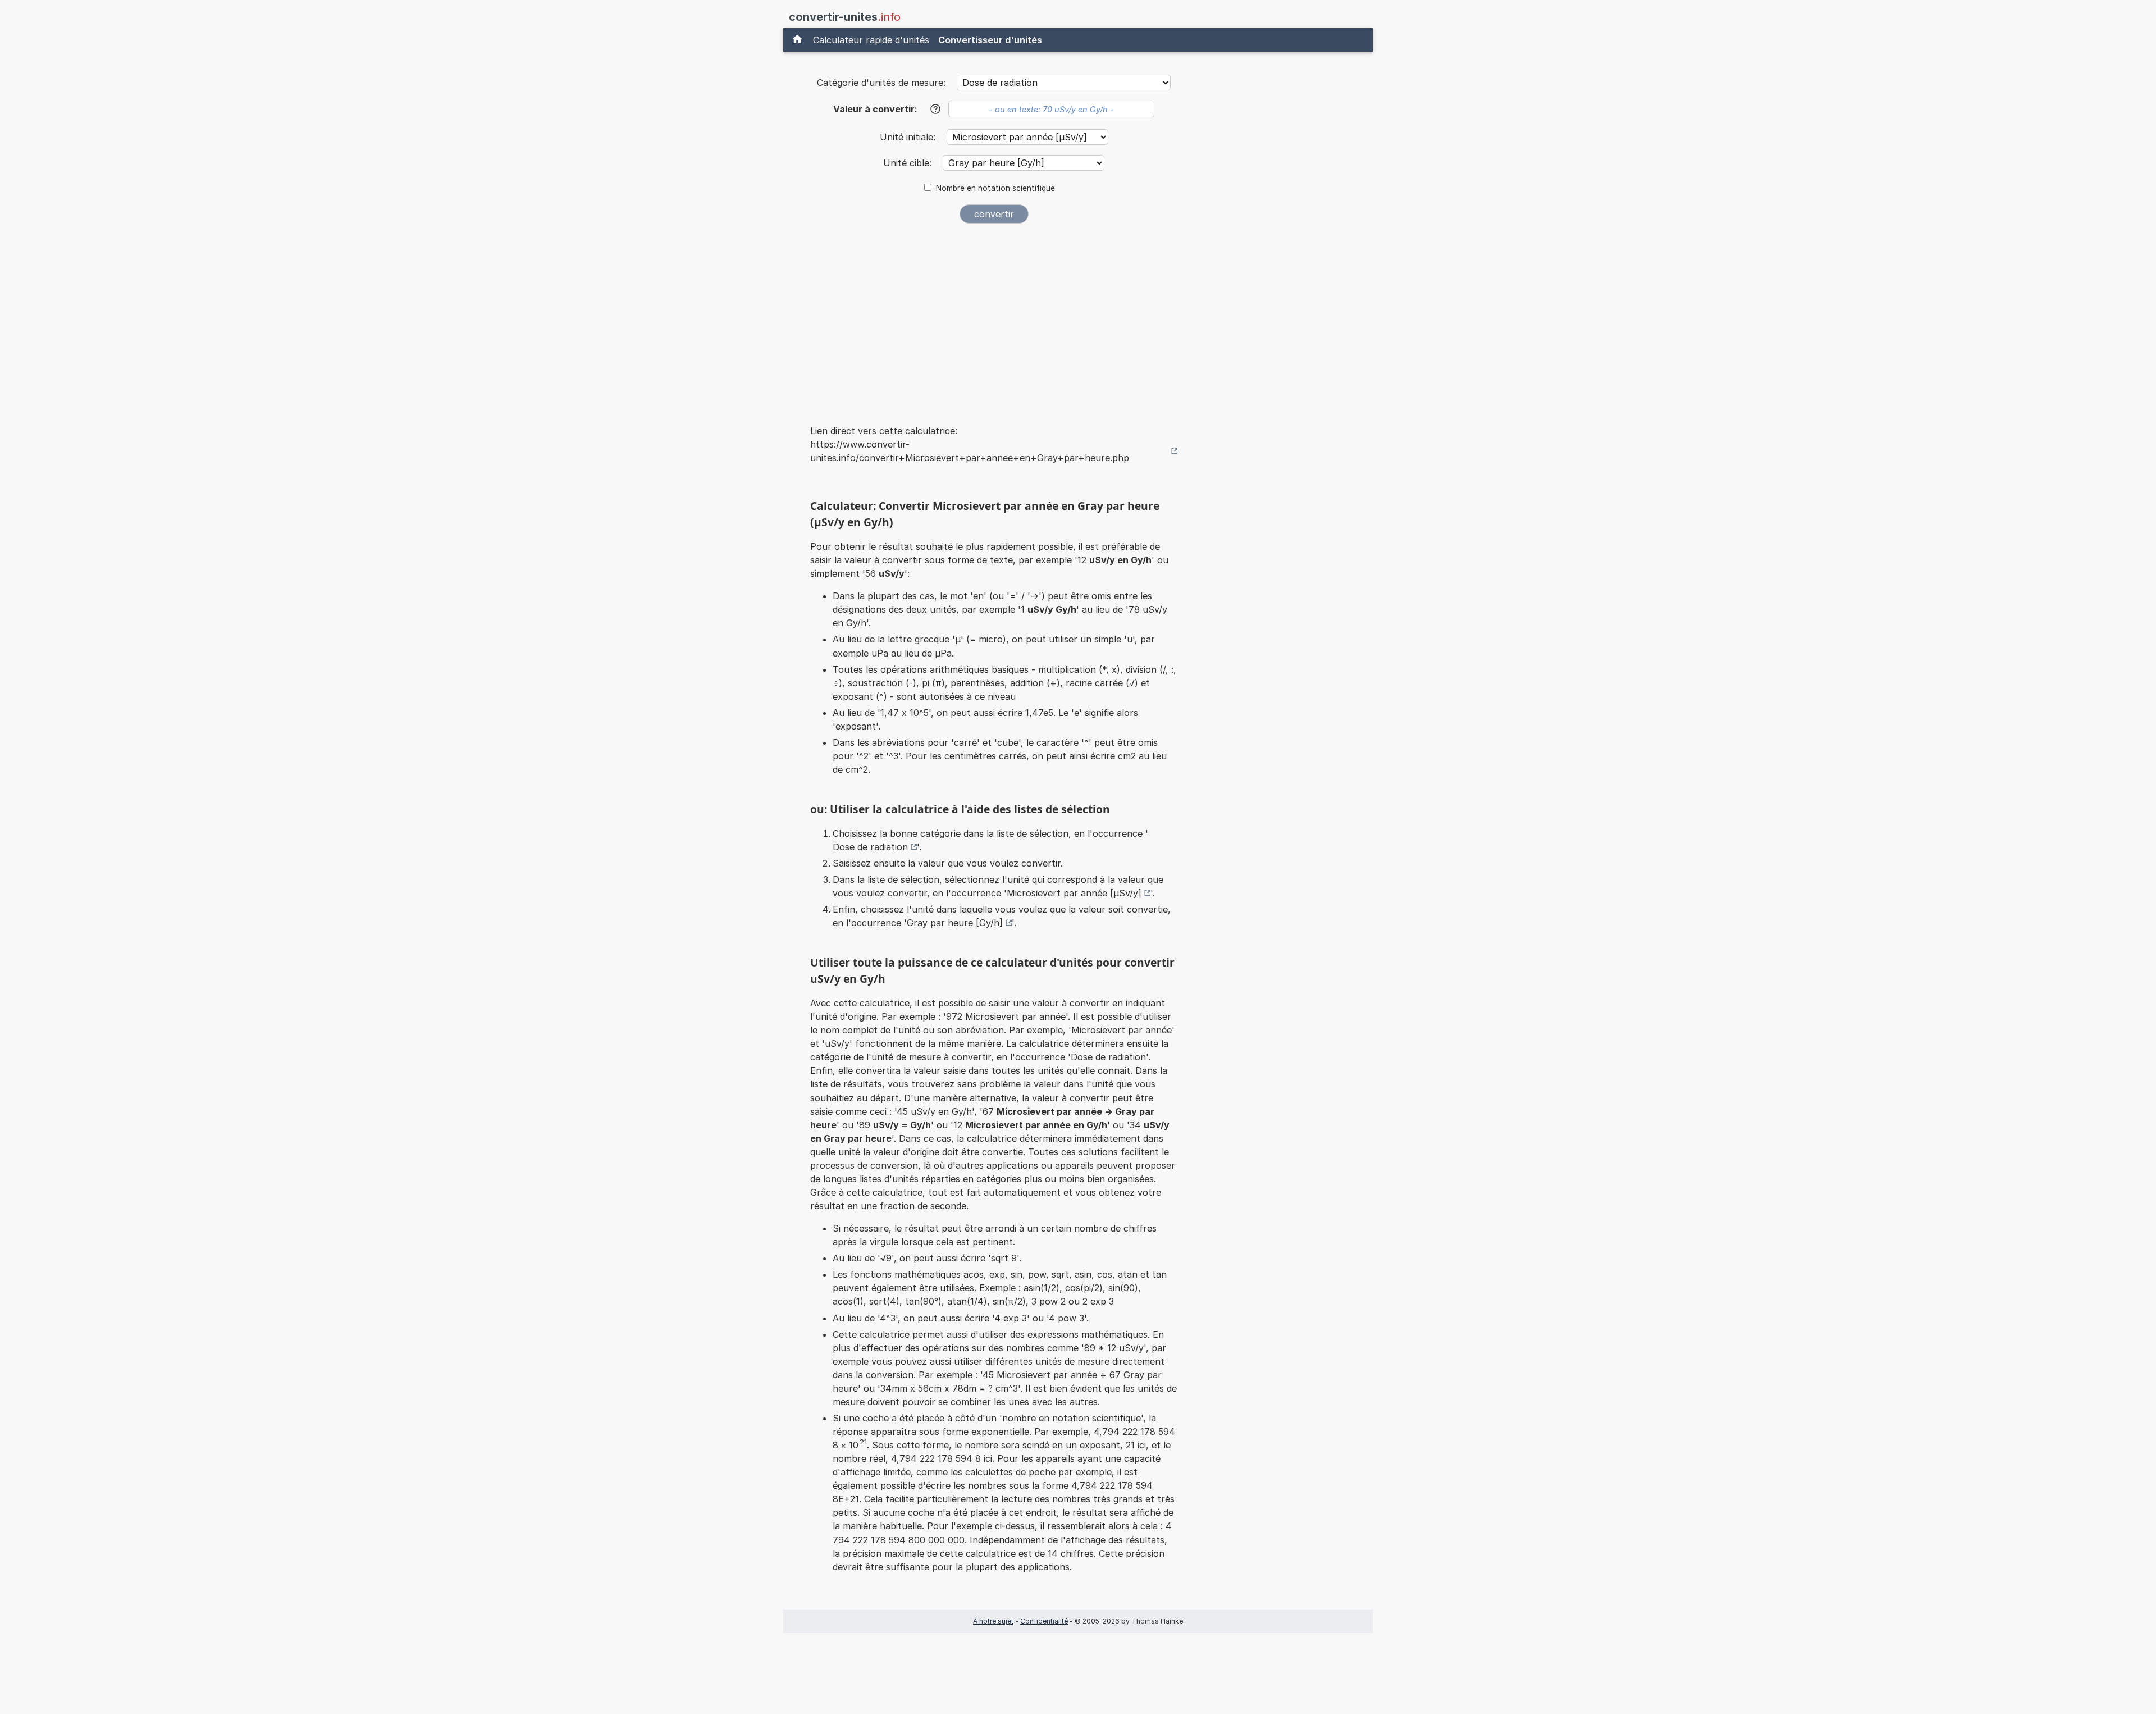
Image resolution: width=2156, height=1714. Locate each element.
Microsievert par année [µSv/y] (1074, 893)
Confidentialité (1044, 1621)
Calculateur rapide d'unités (871, 40)
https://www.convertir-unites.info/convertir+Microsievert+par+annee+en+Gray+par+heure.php (970, 451)
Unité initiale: (909, 137)
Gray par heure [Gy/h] (955, 923)
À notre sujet (993, 1621)
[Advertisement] (994, 317)
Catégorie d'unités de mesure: (881, 83)
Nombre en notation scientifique (995, 188)
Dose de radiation (870, 847)
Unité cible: (909, 163)
